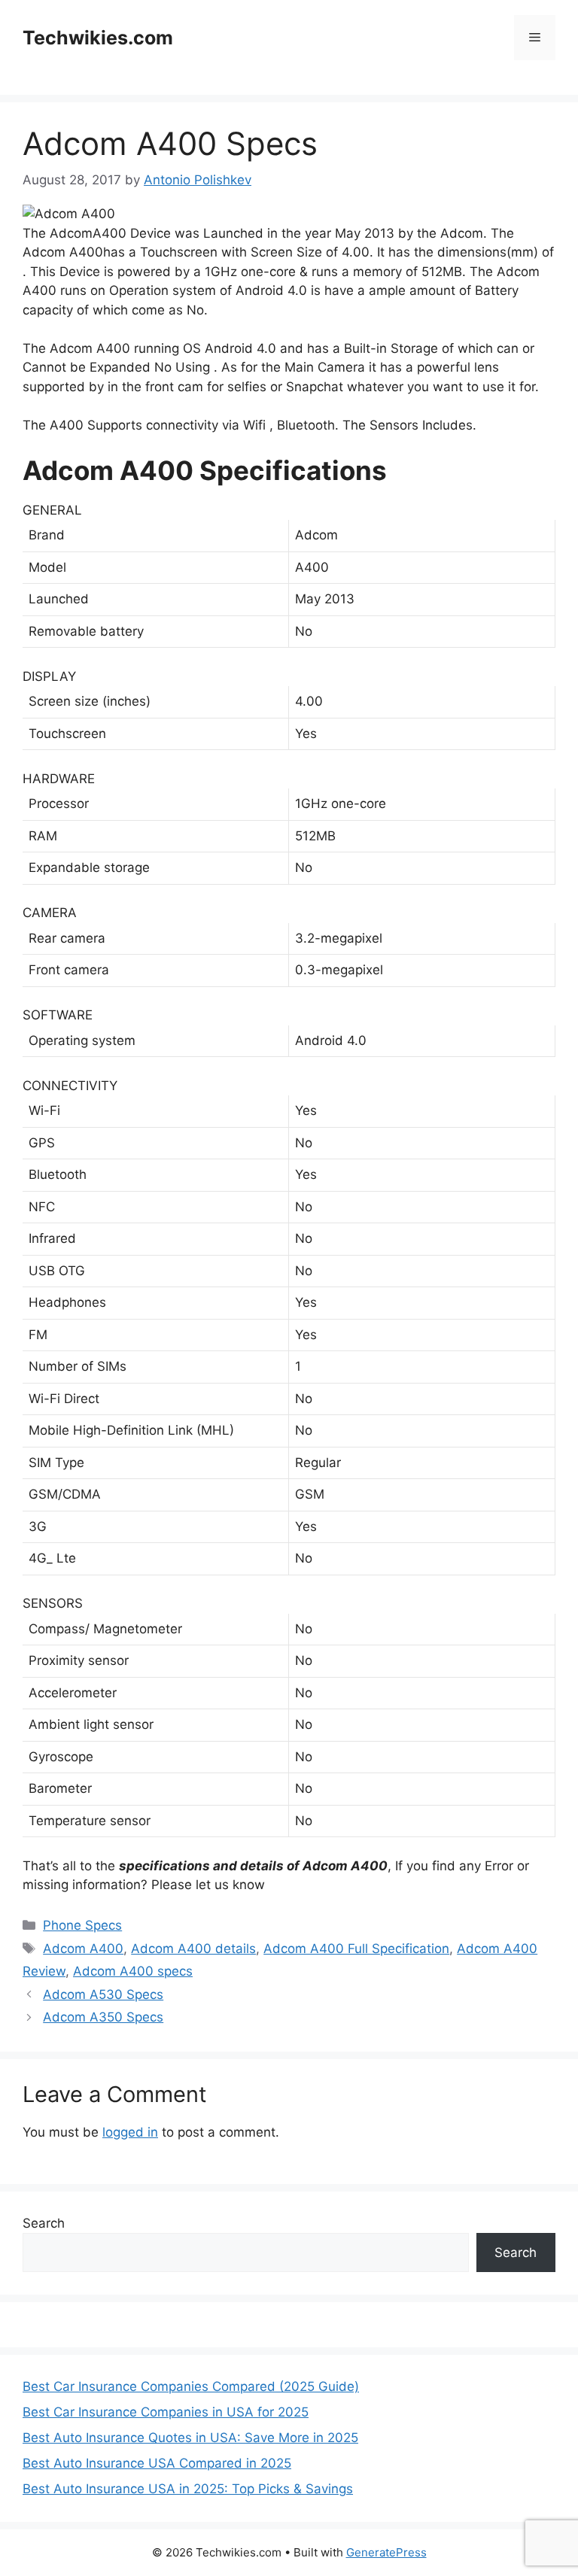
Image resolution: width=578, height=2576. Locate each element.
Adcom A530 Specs (103, 1994)
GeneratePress (386, 2552)
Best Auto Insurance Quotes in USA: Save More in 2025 (190, 2438)
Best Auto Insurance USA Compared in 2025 (157, 2463)
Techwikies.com (98, 38)
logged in (130, 2132)
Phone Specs (82, 1925)
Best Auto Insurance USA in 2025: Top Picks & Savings (188, 2489)
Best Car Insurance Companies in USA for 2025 (166, 2412)
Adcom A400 (83, 1949)
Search (44, 2223)
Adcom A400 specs (133, 1971)
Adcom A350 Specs (103, 2017)
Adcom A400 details (193, 1949)
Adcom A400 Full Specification (356, 1949)
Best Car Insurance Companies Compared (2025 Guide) (191, 2386)
